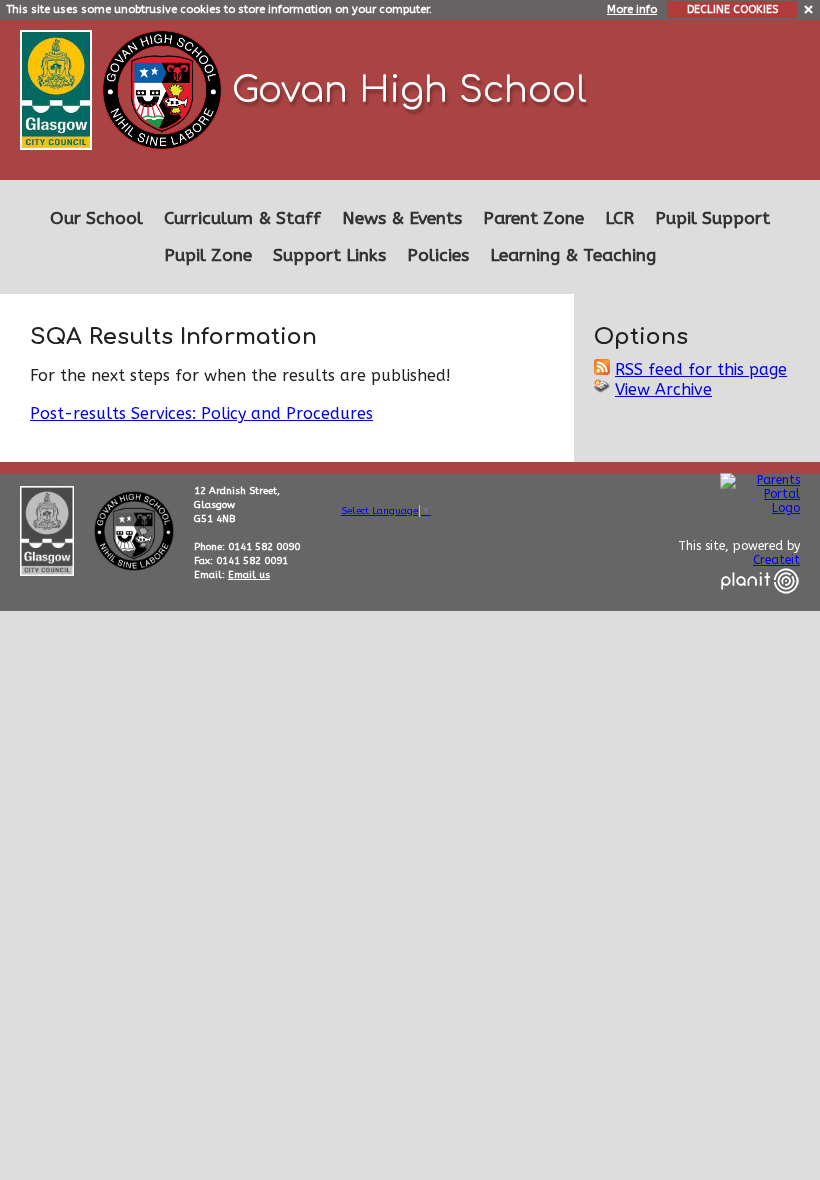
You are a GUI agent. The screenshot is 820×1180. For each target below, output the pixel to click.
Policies (438, 255)
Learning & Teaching (573, 255)
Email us (249, 575)
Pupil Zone (208, 255)
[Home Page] (164, 88)
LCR (619, 218)
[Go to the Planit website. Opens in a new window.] (760, 606)
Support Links (329, 255)
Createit (776, 560)
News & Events (402, 218)
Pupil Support (712, 218)
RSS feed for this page (701, 369)
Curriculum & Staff (242, 218)
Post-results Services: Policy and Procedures (201, 413)
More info (632, 9)
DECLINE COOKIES (732, 9)
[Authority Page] (58, 88)
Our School (96, 218)
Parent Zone (533, 218)
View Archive (663, 389)
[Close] (809, 8)
